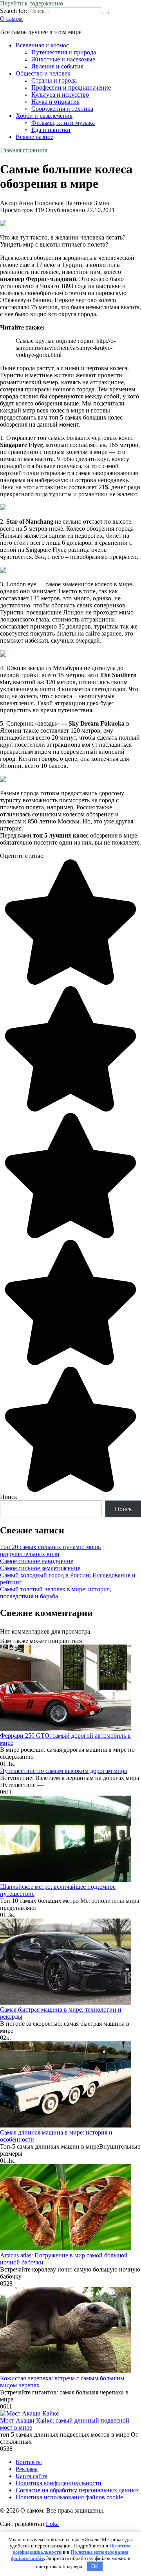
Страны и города (54, 80)
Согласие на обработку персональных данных (77, 2490)
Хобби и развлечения (44, 116)
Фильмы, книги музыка (63, 123)
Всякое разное (34, 137)
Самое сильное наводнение (37, 1561)
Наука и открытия (55, 102)
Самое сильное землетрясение (40, 1568)
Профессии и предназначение (71, 87)
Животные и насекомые (63, 59)
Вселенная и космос (42, 45)
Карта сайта (32, 2476)
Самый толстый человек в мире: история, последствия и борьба (56, 1593)
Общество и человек (43, 73)
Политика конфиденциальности (59, 2483)
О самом (11, 19)
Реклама (27, 2469)
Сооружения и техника (62, 109)
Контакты (29, 2462)
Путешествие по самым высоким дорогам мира (63, 1771)
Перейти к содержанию (32, 3)
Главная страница (24, 150)
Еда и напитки (51, 130)
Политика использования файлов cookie (69, 2497)
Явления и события (57, 66)
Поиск (9, 1497)
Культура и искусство (60, 95)
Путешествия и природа (64, 52)
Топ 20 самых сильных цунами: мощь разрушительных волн (50, 1550)
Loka (52, 2524)
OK (95, 2566)
